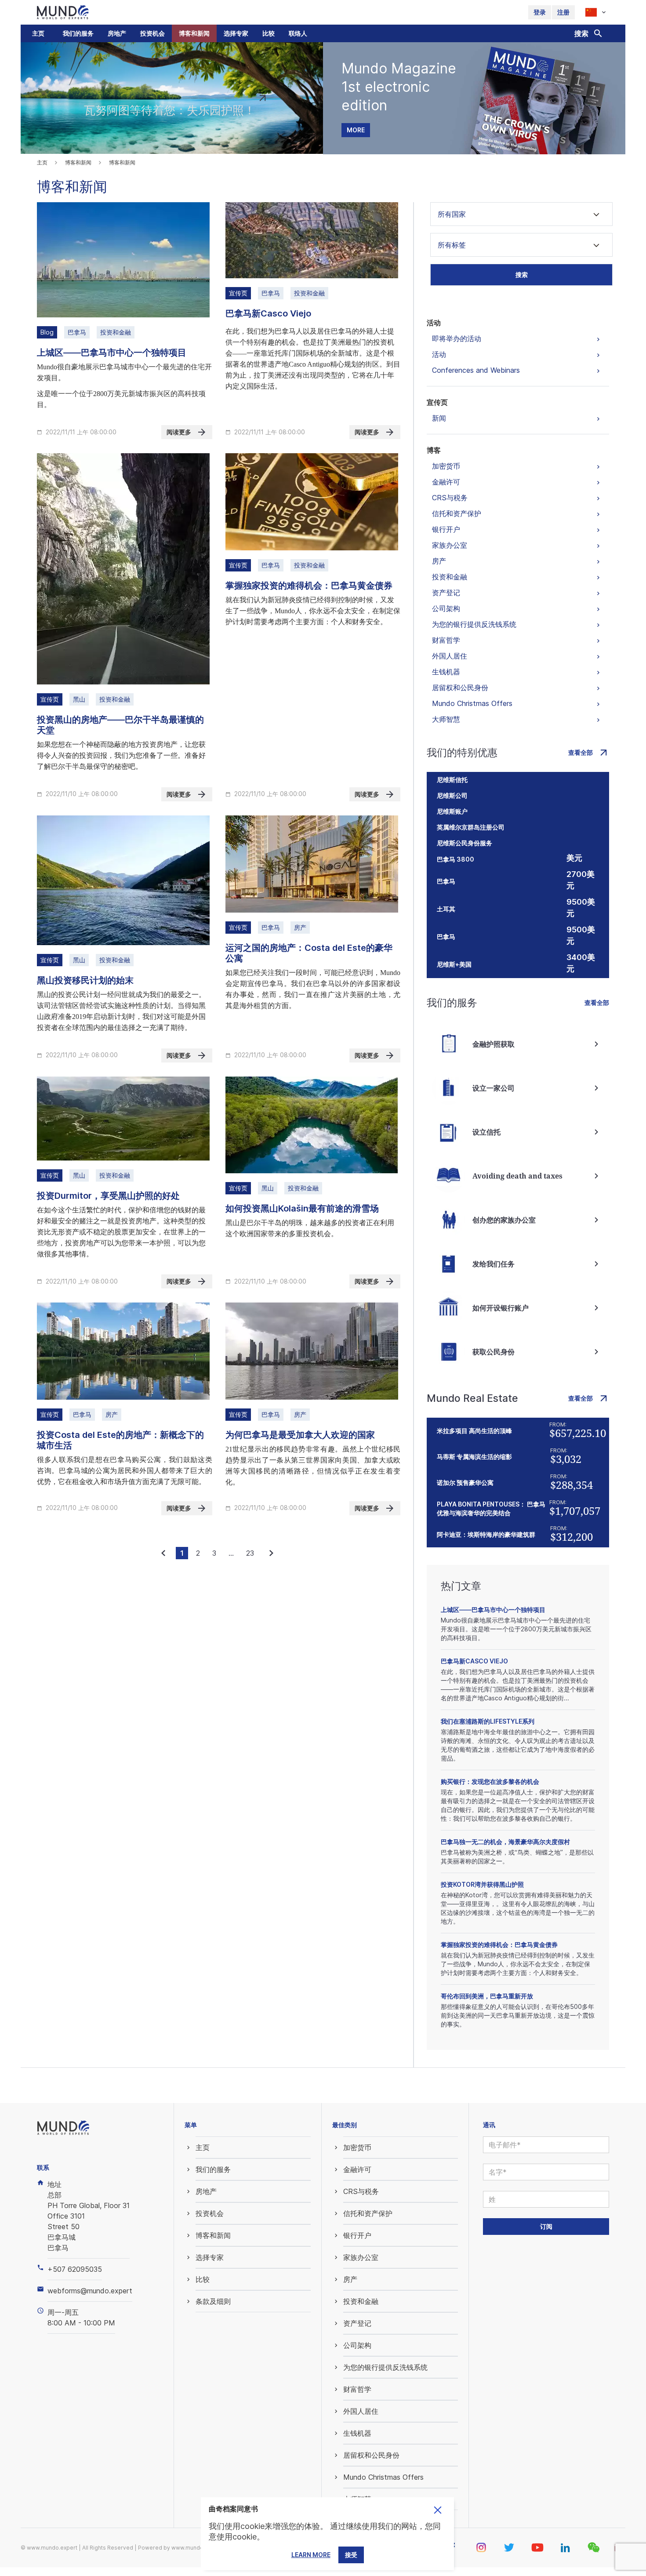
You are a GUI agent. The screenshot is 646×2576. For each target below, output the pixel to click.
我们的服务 (78, 33)
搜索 (522, 275)
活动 (434, 323)
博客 (434, 450)
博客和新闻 (194, 33)
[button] (78, 33)
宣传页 (437, 402)
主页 (38, 33)
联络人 (298, 33)
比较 (269, 33)
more (356, 130)
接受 (351, 2555)
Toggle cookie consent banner (438, 2510)
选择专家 (236, 33)
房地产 (117, 33)
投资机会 (152, 33)
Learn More (311, 2555)
